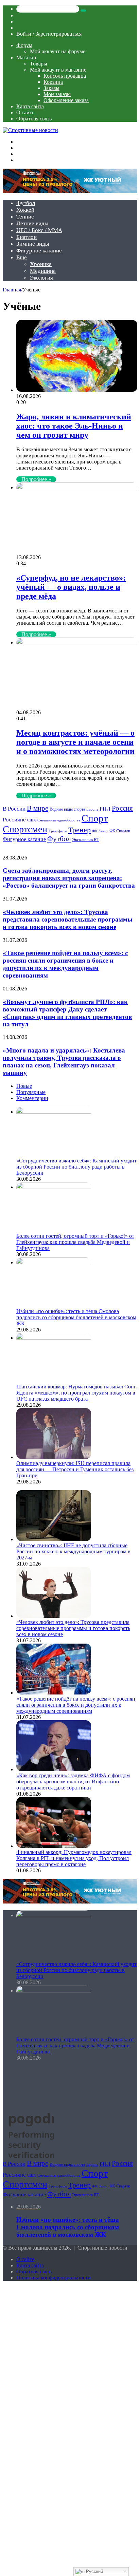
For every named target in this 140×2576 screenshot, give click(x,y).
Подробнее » (36, 479)
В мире (38, 808)
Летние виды (32, 223)
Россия (122, 808)
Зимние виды (33, 244)
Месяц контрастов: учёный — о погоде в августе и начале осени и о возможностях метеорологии (75, 742)
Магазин (26, 58)
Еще (22, 257)
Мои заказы (57, 94)
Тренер (80, 830)
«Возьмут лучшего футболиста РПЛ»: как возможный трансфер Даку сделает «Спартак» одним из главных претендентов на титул (67, 1013)
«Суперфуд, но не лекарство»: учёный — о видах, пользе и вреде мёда (71, 587)
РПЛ (105, 809)
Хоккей (25, 210)
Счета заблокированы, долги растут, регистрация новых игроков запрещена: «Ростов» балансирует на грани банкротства (69, 878)
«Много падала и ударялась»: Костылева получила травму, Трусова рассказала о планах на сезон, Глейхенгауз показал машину (64, 1062)
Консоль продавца (65, 76)
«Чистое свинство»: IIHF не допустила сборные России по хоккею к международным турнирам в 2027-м (73, 1551)
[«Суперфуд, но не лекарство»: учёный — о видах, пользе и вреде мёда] (77, 487)
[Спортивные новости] (30, 130)
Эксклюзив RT (86, 840)
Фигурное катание (39, 251)
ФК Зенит (100, 831)
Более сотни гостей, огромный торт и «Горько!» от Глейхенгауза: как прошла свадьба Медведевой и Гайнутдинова (75, 1242)
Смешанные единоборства (59, 820)
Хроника (41, 264)
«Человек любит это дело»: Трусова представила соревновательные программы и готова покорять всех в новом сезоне (68, 919)
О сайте (25, 112)
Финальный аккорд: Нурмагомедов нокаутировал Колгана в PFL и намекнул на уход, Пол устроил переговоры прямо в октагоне (74, 1858)
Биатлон (27, 237)
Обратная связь (34, 119)
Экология (41, 278)
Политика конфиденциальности (54, 2278)
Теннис (25, 217)
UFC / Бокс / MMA (39, 230)
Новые (24, 1086)
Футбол (26, 203)
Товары (39, 64)
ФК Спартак (120, 831)
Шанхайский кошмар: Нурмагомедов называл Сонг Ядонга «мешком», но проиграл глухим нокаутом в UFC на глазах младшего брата (76, 1393)
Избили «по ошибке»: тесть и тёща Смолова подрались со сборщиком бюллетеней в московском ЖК (76, 1317)
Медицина (43, 271)
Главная (12, 290)
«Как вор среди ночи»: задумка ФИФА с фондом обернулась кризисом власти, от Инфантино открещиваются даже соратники (73, 1782)
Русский (94, 2571)
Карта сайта (30, 106)
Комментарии (32, 1098)
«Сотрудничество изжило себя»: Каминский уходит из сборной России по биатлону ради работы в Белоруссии (76, 1167)
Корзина (53, 82)
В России (14, 809)
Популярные (31, 1092)
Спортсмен (25, 829)
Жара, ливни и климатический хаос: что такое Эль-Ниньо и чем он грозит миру (74, 426)
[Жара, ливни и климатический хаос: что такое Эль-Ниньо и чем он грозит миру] (77, 390)
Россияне (14, 820)
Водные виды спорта (67, 809)
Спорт (95, 818)
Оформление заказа (66, 100)
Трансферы (58, 831)
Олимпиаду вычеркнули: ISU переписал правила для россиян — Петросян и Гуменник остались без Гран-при (75, 1469)
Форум (24, 45)
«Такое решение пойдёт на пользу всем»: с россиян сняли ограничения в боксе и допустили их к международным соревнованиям (65, 964)
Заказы (51, 88)
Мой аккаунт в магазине (58, 70)
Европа (92, 809)
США (32, 820)
